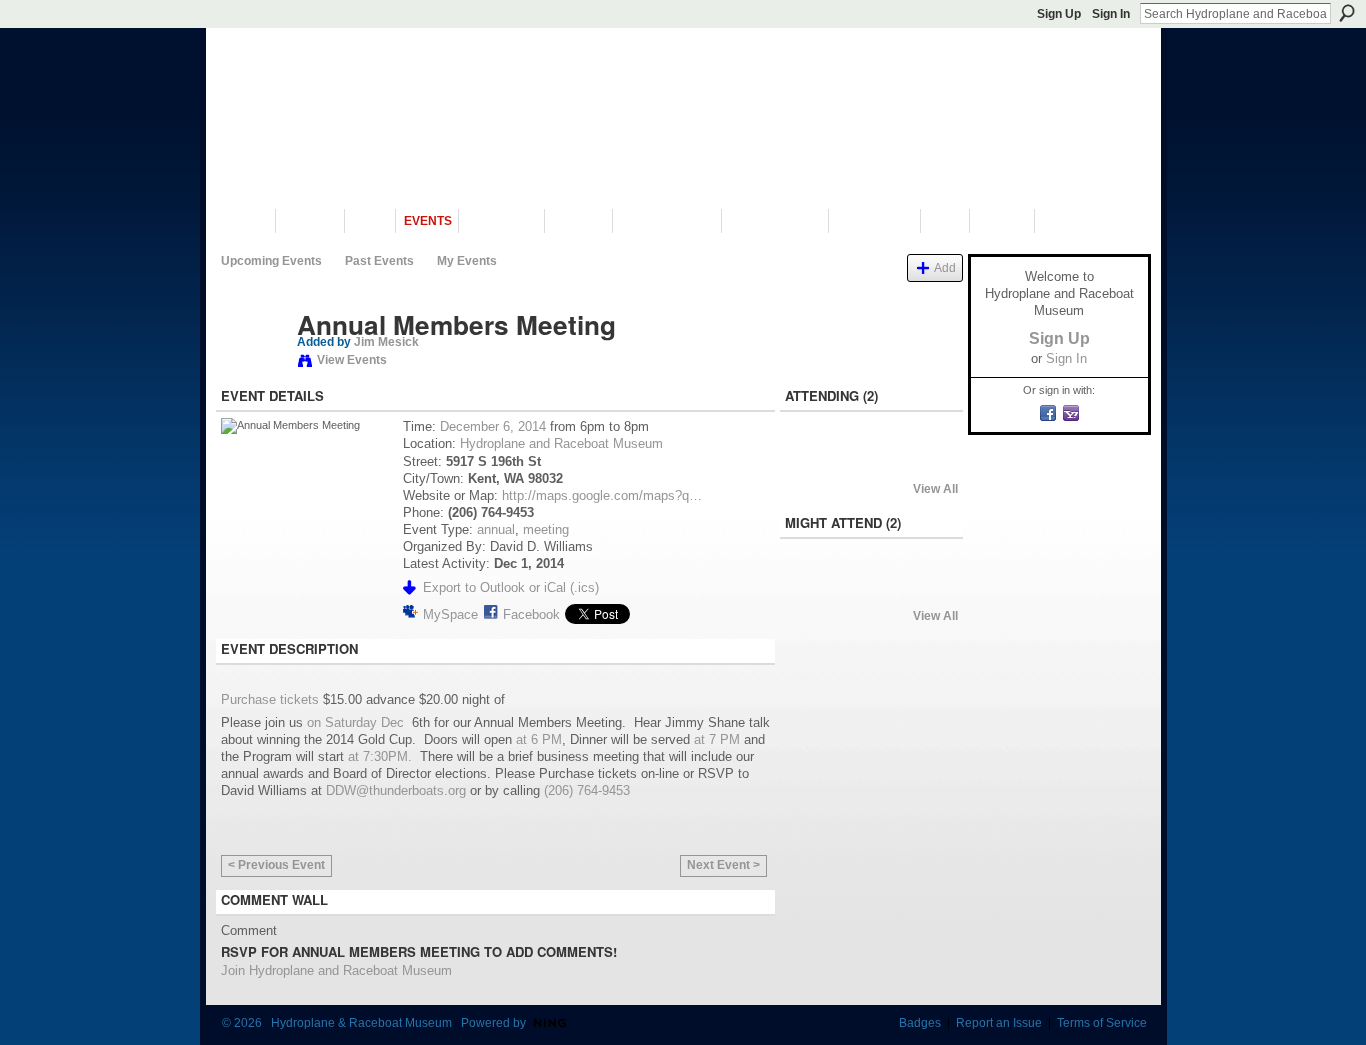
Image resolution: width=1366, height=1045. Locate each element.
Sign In (1111, 14)
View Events (352, 360)
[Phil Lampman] (818, 589)
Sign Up (1059, 14)
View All (935, 489)
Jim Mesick (386, 342)
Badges (920, 1023)
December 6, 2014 (493, 426)
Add (945, 267)
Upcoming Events (271, 261)
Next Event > (723, 865)
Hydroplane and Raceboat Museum (561, 443)
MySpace (450, 614)
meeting (546, 529)
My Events (467, 261)
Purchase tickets (270, 699)
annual (496, 529)
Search (1347, 13)
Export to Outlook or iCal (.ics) (511, 587)
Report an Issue (999, 1023)
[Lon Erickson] (818, 462)
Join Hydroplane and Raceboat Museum (336, 970)
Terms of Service (1102, 1023)
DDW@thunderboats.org (396, 790)
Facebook (531, 614)
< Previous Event (276, 865)
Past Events (379, 261)
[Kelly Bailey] (871, 589)
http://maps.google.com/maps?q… (602, 495)
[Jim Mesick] (253, 367)
